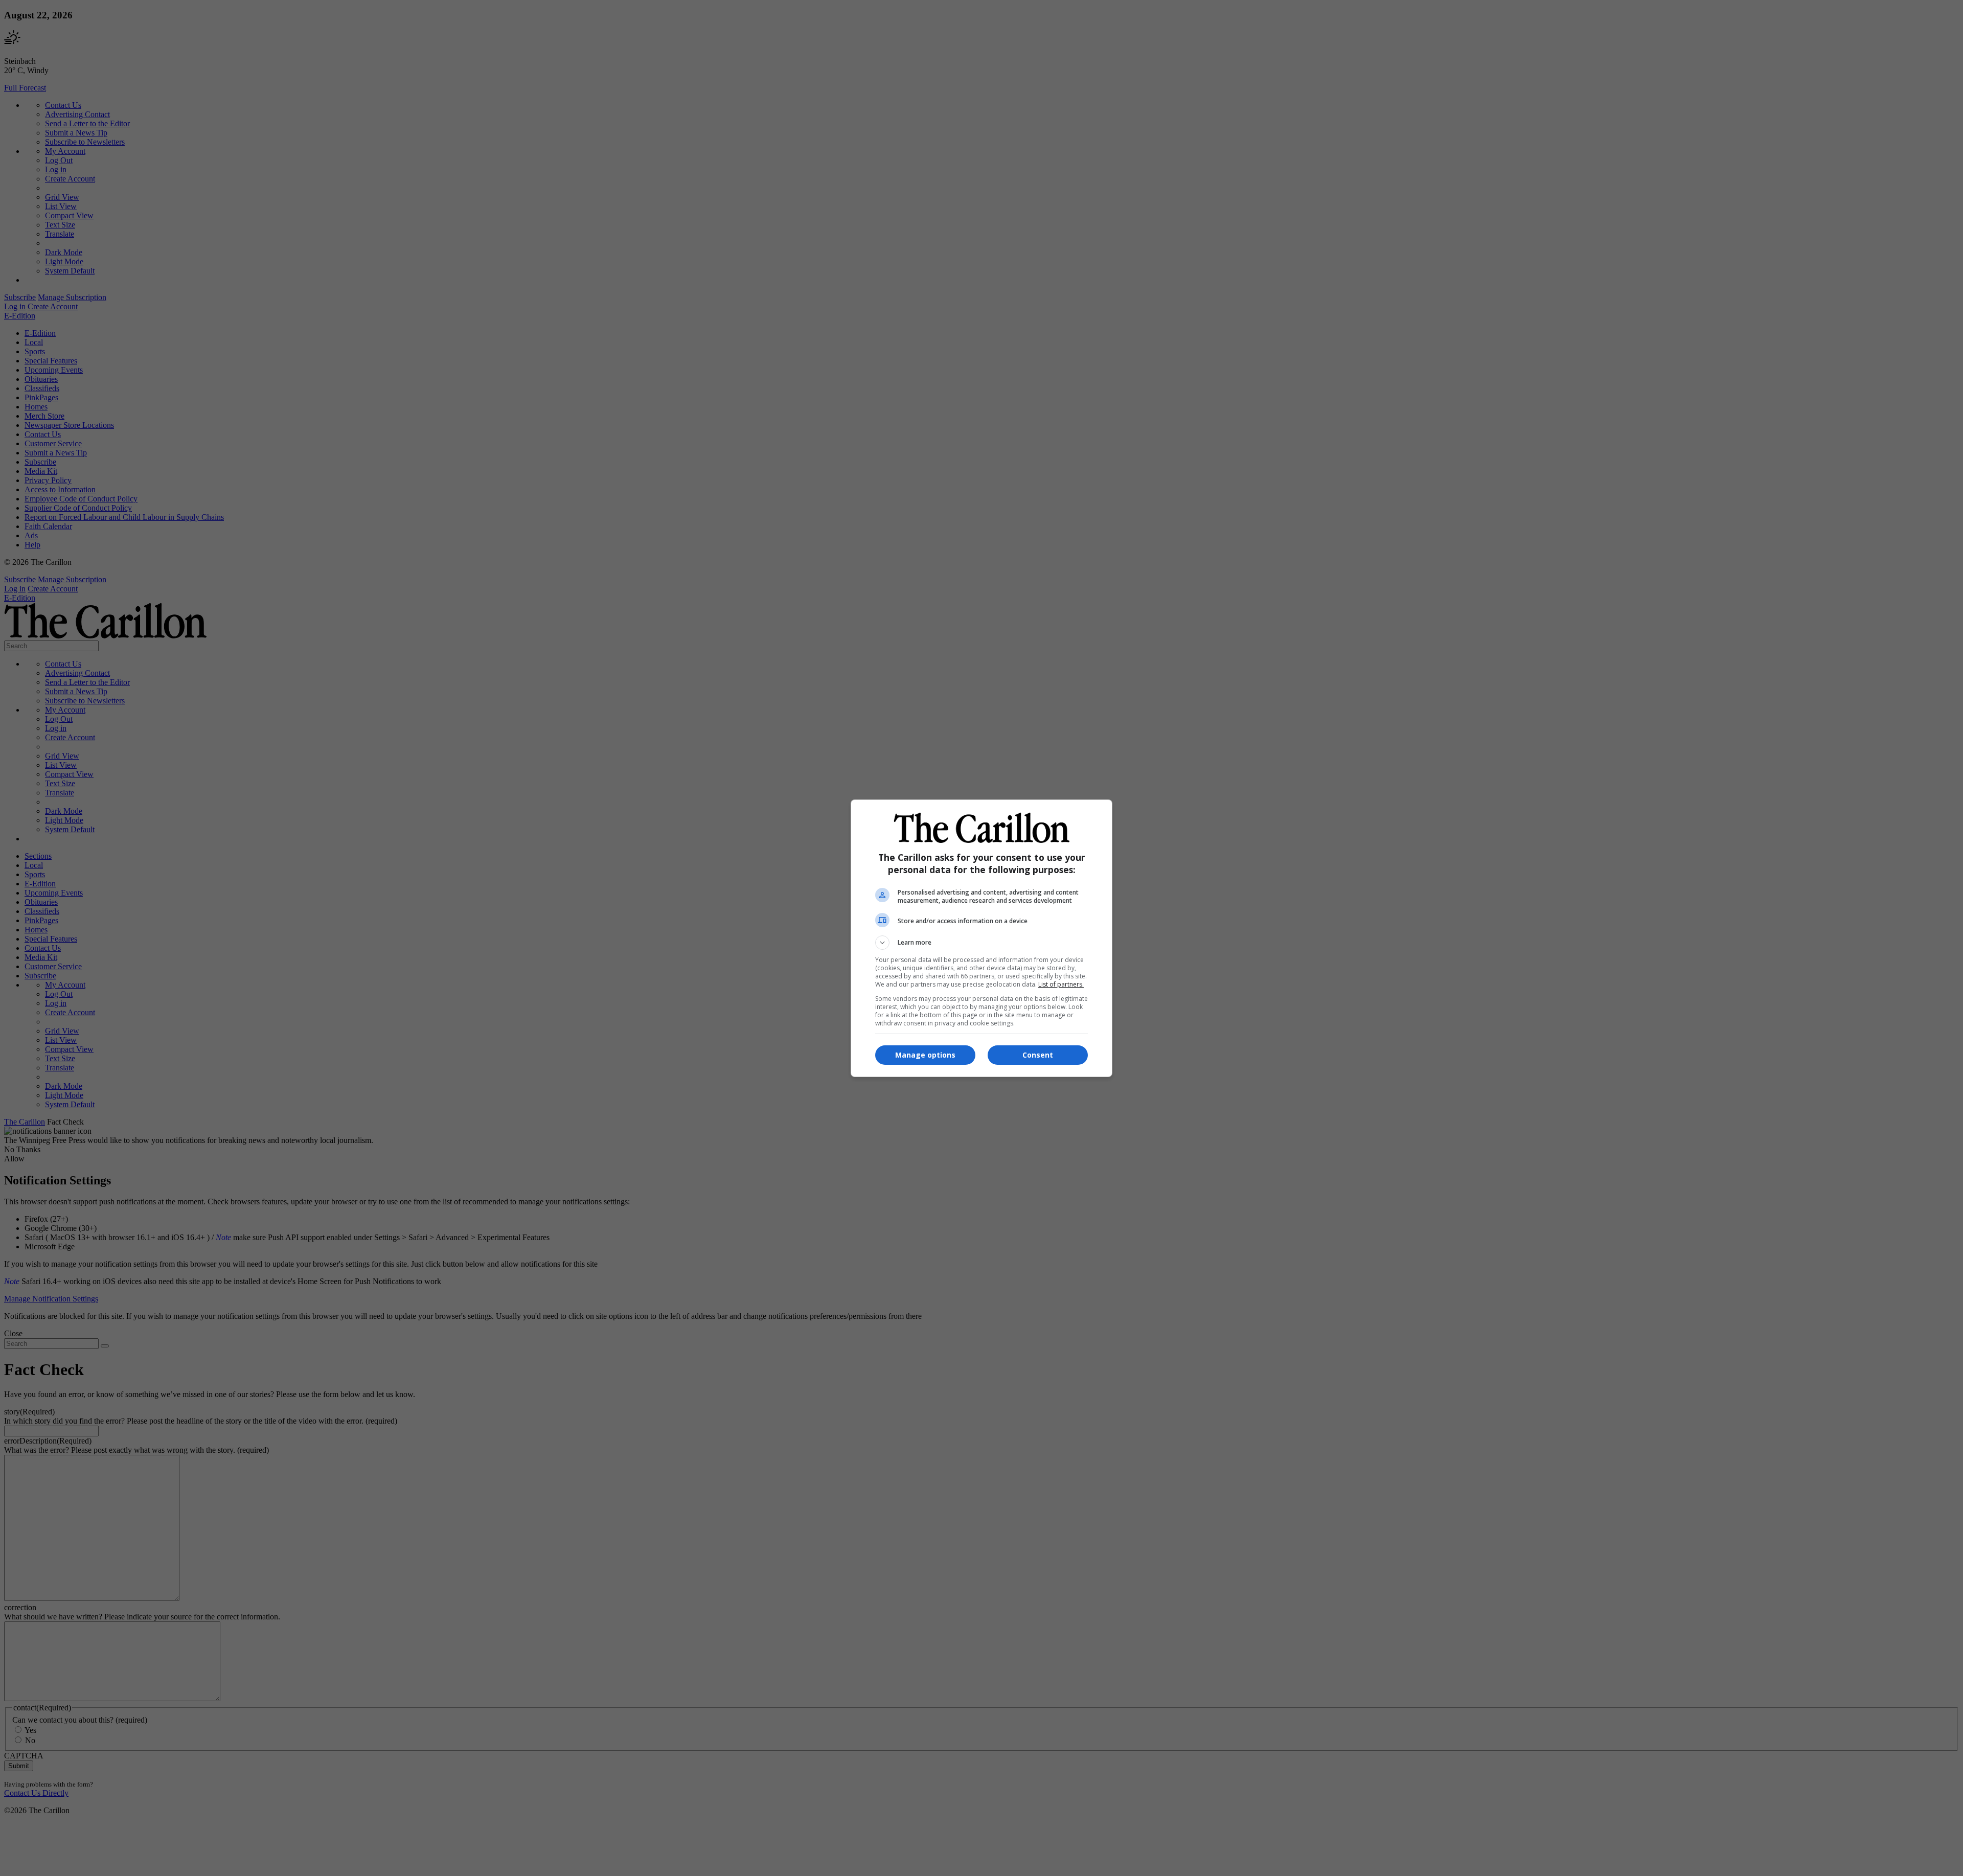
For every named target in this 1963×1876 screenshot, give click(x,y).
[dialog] (981, 938)
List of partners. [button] (1061, 984)
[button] (981, 943)
